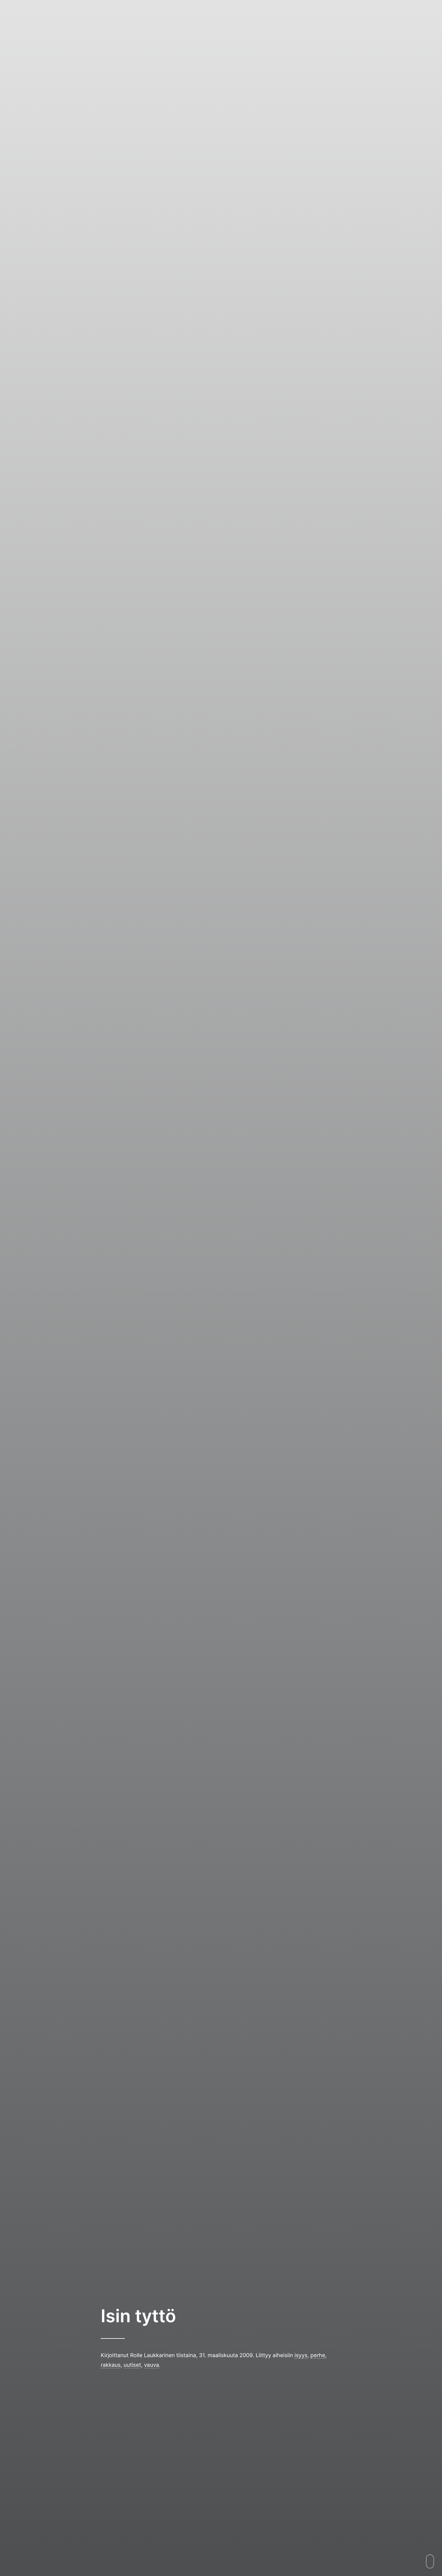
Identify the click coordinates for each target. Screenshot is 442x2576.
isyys (301, 2355)
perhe (318, 2355)
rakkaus (111, 2365)
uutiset (132, 2365)
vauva (152, 2365)
